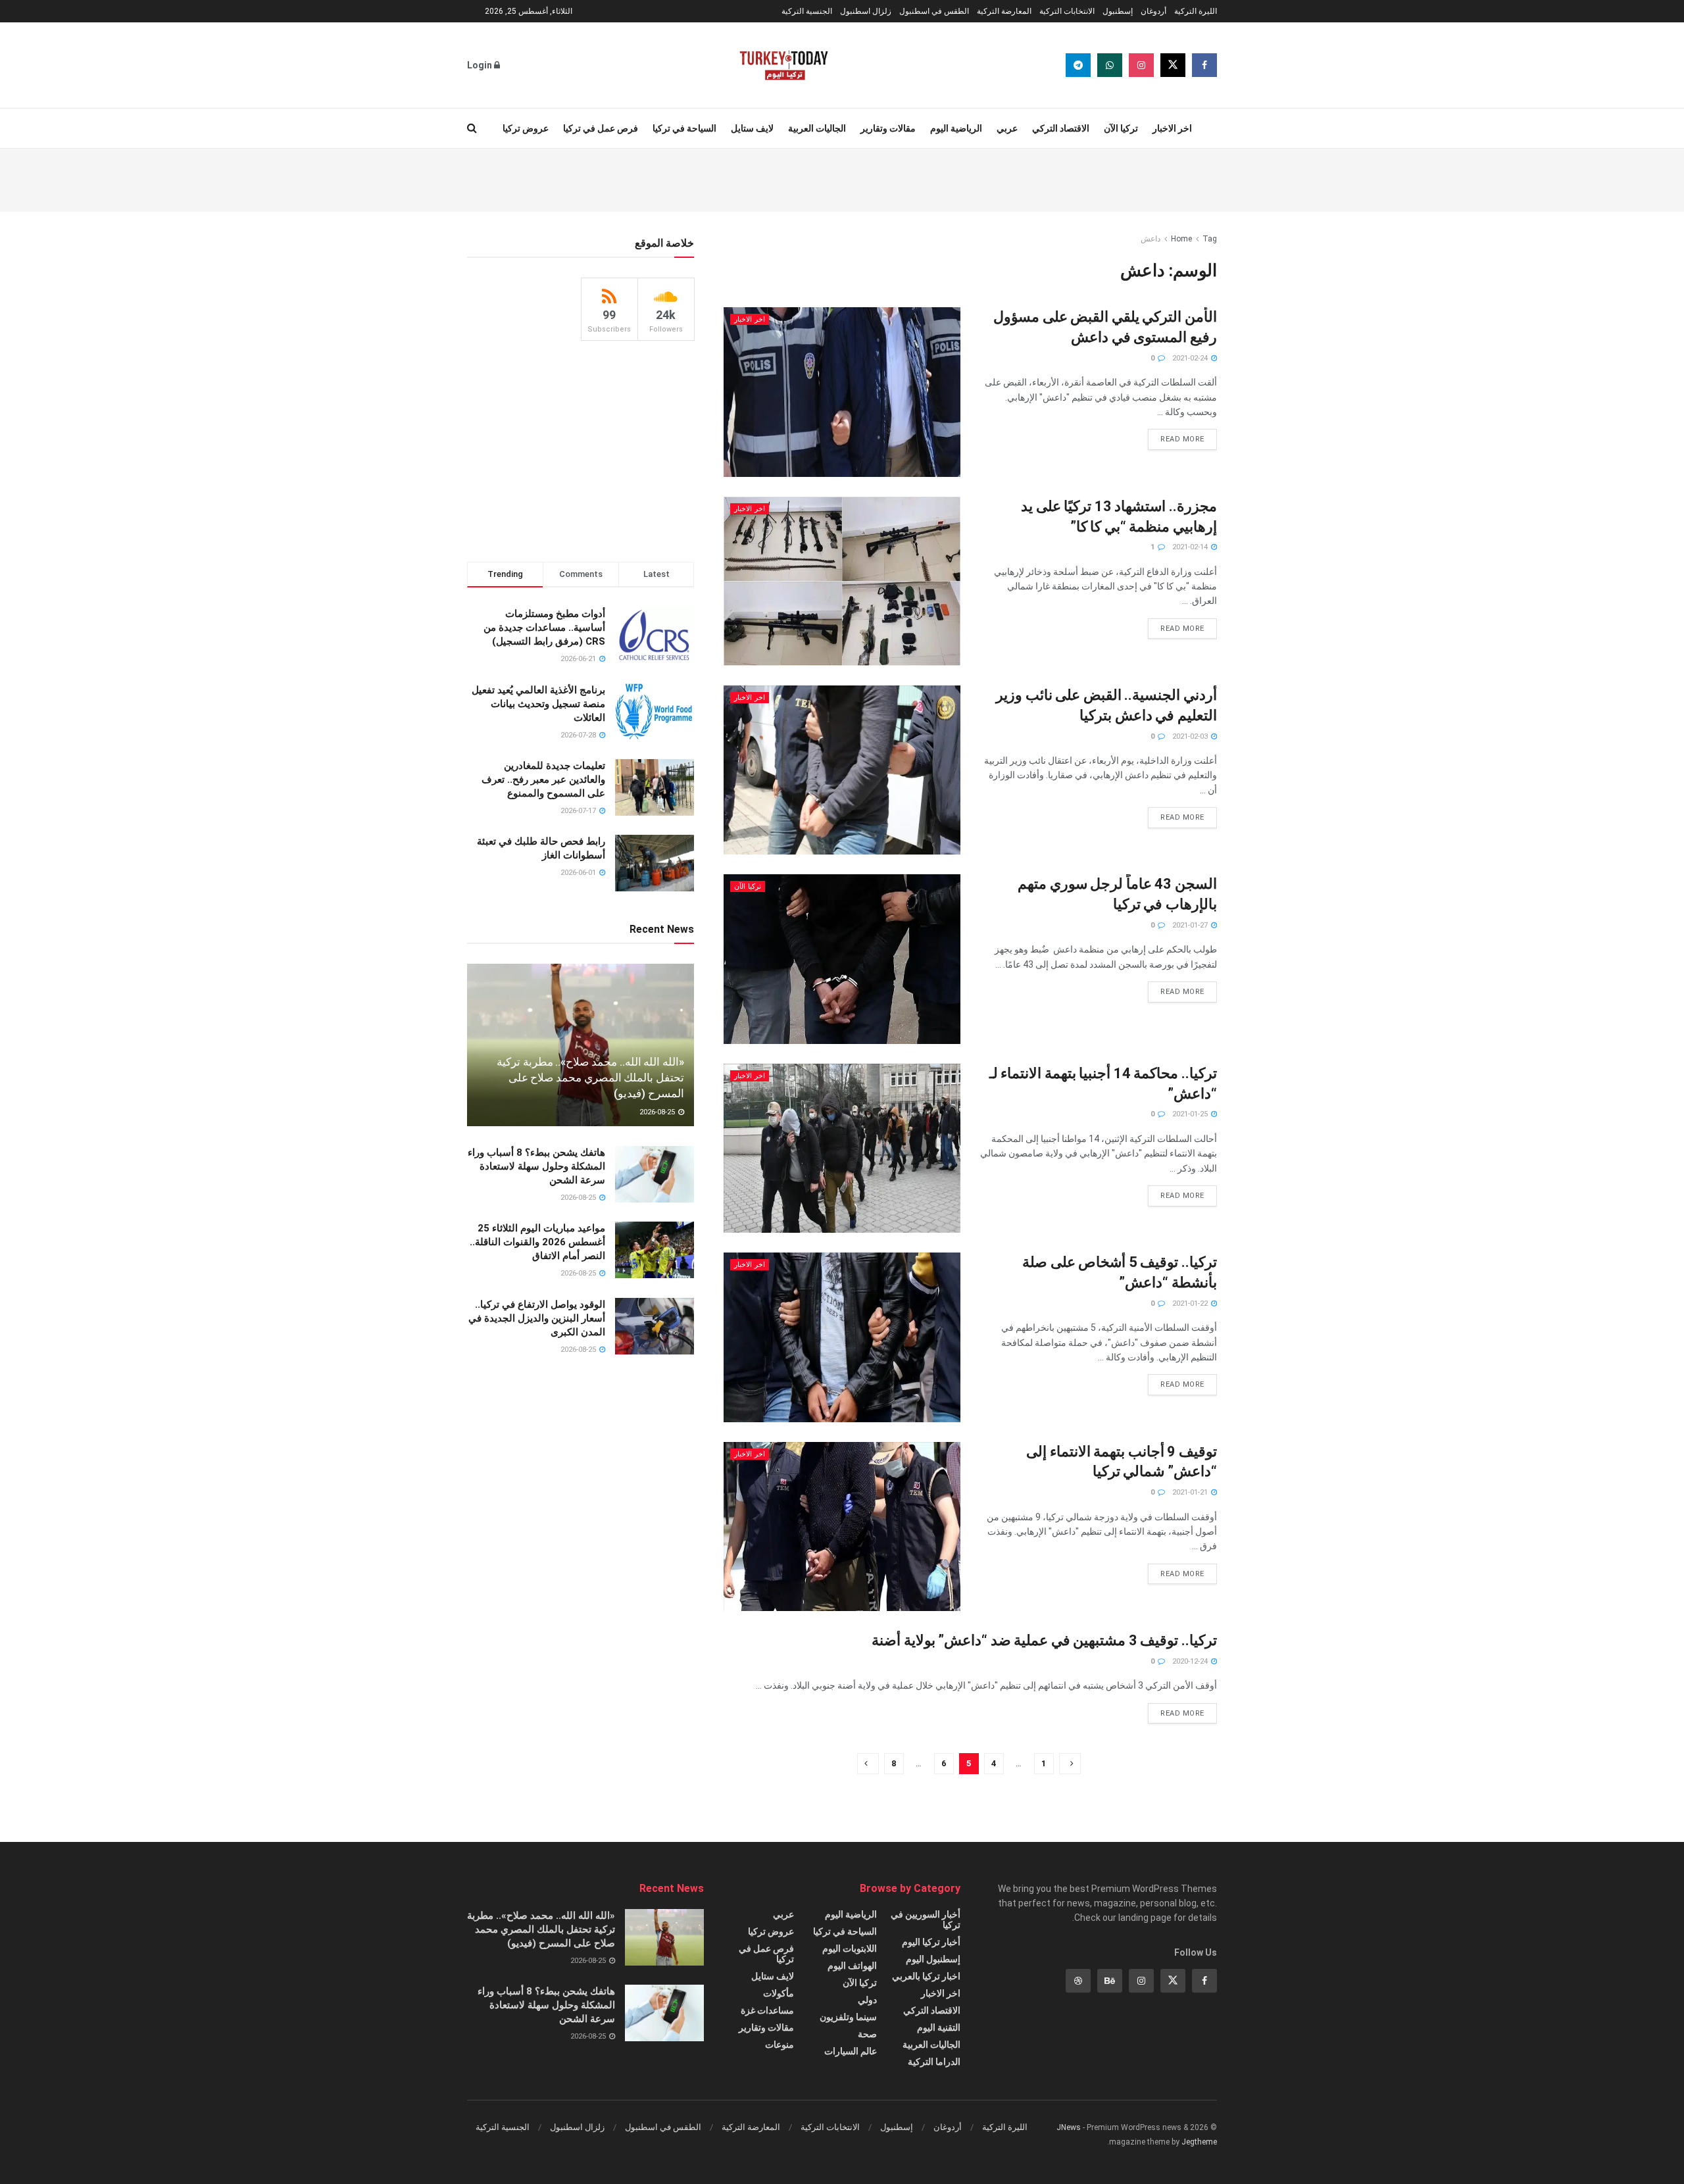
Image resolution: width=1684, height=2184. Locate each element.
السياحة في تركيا (684, 128)
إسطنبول (1118, 11)
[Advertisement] (842, 178)
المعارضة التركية (1004, 11)
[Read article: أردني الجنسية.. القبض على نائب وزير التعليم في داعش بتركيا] (842, 770)
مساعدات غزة (767, 2010)
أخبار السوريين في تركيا (926, 1920)
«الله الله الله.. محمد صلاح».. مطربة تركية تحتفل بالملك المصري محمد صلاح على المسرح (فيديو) (590, 1078)
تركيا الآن (1121, 128)
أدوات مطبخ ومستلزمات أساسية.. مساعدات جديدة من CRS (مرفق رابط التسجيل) (544, 628)
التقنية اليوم (939, 2027)
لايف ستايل (752, 128)
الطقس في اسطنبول (934, 11)
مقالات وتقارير (888, 128)
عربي (1007, 128)
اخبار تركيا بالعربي (926, 1976)
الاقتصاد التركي (1061, 128)
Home (1181, 239)
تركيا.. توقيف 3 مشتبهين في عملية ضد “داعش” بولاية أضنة (1044, 1640)
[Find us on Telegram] (1078, 65)
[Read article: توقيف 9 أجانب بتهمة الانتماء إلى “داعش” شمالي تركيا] (842, 1526)
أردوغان (1153, 11)
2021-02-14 (1191, 547)
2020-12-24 (1191, 1661)
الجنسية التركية (807, 11)
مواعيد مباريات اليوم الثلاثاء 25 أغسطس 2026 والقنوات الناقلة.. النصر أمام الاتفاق (537, 1242)
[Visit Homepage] (784, 65)
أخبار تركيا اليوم (931, 1942)
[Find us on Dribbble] (1078, 1981)
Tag (1210, 239)
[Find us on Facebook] (1204, 65)
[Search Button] (472, 128)
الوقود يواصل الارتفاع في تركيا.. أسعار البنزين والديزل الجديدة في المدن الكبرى (537, 1318)
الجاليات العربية (817, 128)
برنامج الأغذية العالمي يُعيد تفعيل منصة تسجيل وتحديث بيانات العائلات (538, 704)
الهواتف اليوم (852, 1966)
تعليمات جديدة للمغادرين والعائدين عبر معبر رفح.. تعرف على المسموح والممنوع (543, 780)
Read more (1176, 436)
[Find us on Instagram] (1141, 65)
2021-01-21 (1191, 1492)
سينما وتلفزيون (848, 2017)
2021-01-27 (1191, 925)
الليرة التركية (1196, 11)
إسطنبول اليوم (933, 1959)
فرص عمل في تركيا (601, 128)
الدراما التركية (934, 2062)
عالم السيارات (851, 2051)
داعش (1151, 239)
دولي (867, 2000)
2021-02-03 (1191, 736)
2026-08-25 (658, 1112)
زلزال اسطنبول (866, 11)
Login (481, 65)
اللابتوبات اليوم (850, 1948)
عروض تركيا (526, 128)
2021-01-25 (1191, 1114)
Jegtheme (1199, 2142)
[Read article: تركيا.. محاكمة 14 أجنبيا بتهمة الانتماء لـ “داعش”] (842, 1148)
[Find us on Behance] (1110, 1981)
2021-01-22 (1191, 1303)
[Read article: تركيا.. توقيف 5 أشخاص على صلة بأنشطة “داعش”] (842, 1337)
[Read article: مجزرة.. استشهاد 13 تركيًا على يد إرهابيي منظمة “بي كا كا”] (842, 581)
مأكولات (779, 1993)
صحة (867, 2034)
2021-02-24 (1191, 358)
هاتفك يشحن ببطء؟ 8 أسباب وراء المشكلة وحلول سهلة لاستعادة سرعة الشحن (536, 1166)
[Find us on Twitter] (1173, 65)
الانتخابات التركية (1067, 11)
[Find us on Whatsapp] (1110, 65)
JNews (1069, 2127)
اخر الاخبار (1172, 128)
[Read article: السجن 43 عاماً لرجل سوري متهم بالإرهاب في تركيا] (842, 959)
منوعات (780, 2045)
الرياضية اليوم (956, 128)
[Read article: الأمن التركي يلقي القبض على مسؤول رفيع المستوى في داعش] (842, 392)
